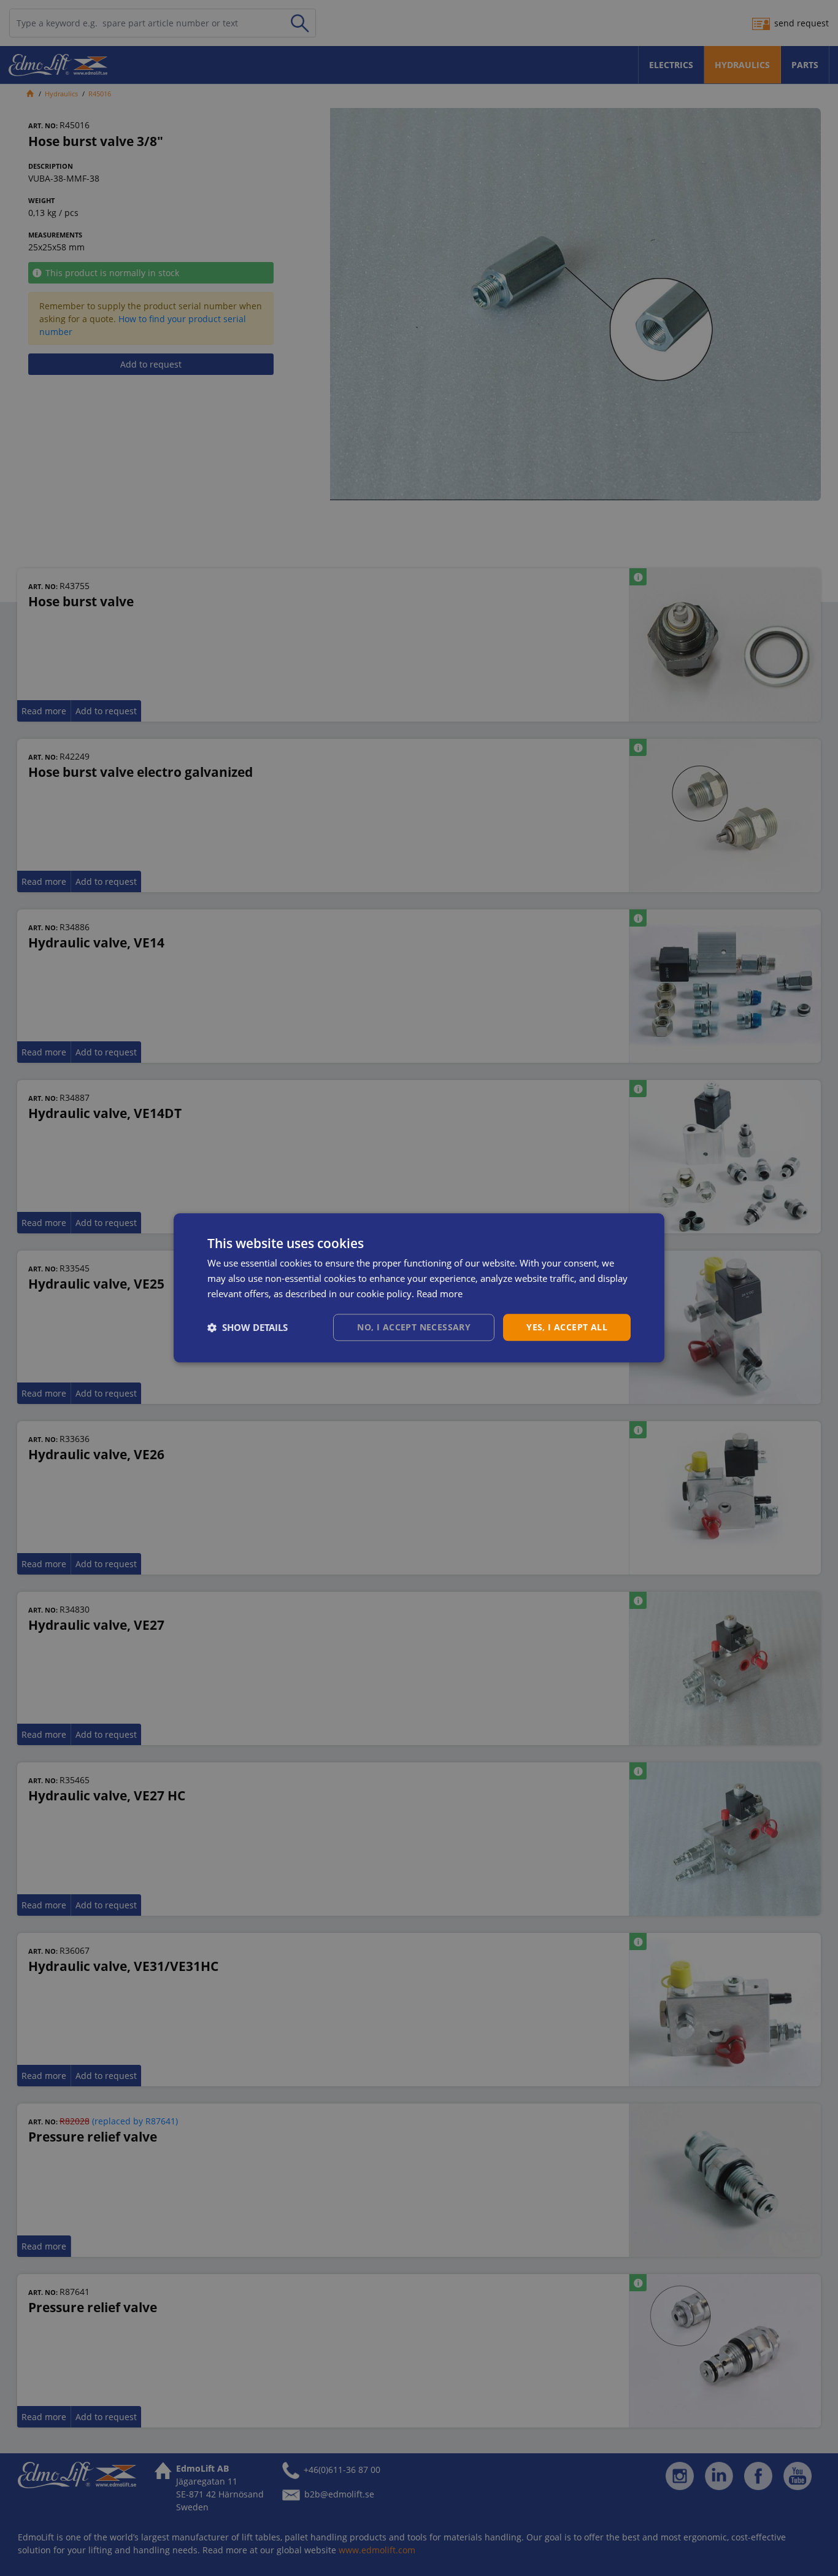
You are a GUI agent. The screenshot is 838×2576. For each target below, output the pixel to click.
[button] (248, 1327)
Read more (440, 1294)
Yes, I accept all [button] (567, 1327)
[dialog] (419, 1288)
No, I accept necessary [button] (414, 1327)
